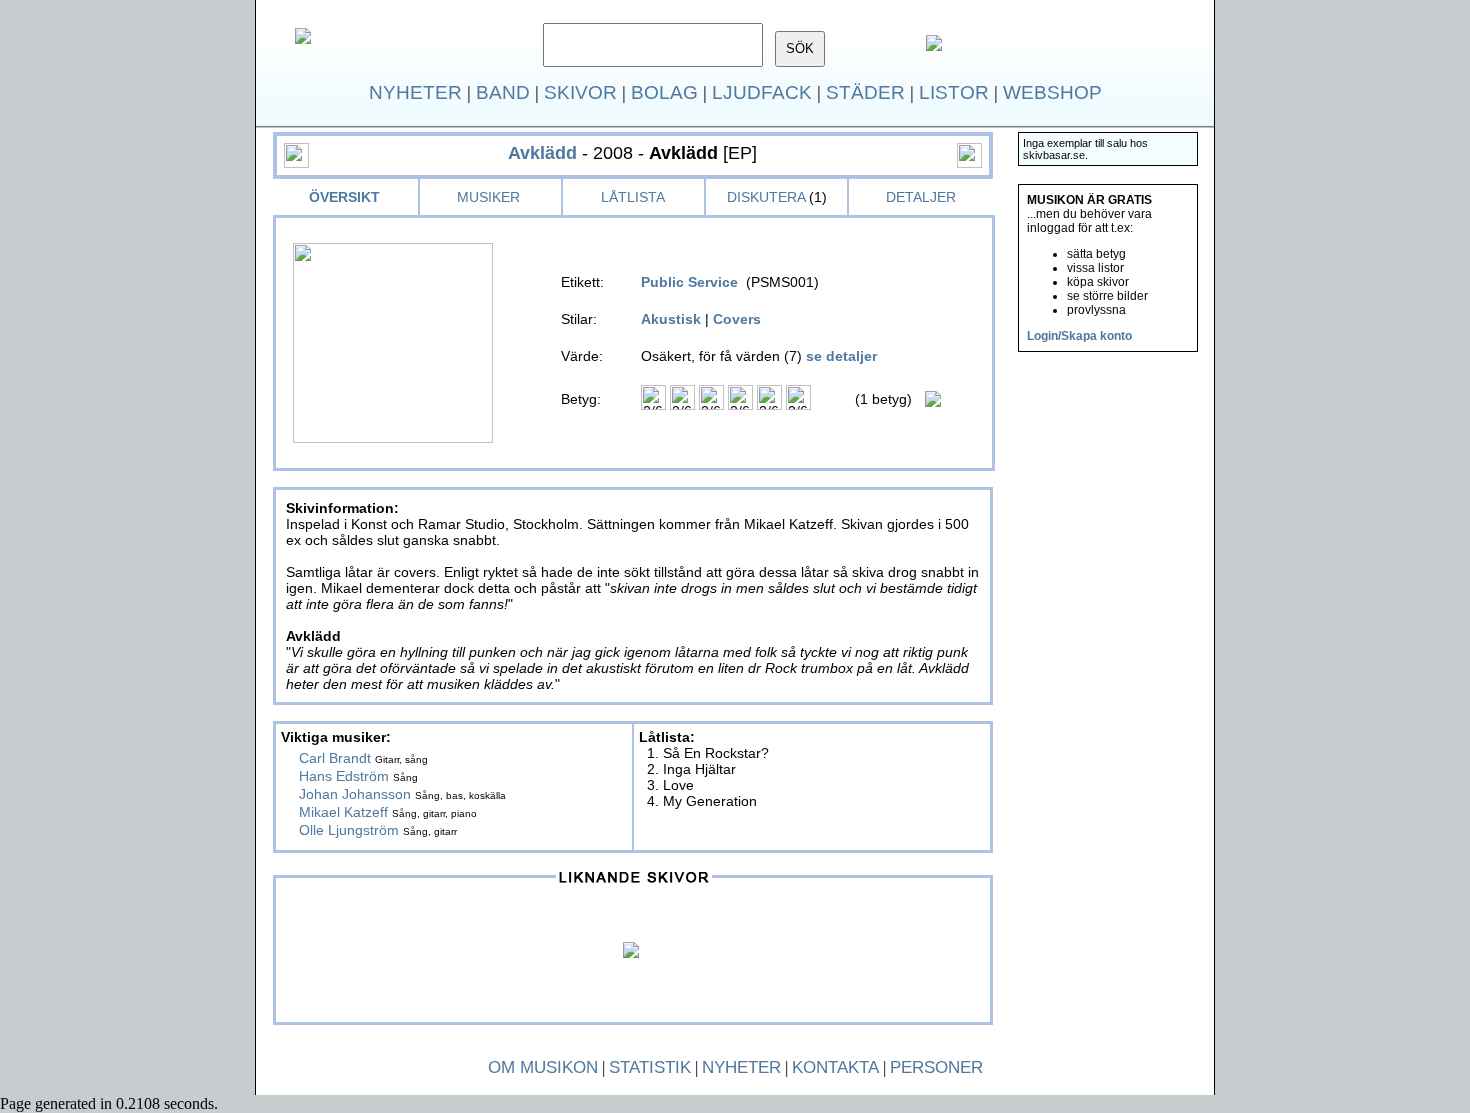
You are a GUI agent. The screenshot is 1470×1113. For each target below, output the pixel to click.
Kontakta (835, 1067)
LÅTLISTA (633, 197)
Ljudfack (762, 92)
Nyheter (415, 92)
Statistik (650, 1067)
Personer (936, 1067)
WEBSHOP (1052, 92)
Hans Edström (344, 776)
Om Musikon (543, 1067)
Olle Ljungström (349, 830)
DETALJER (921, 197)
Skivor (580, 92)
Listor (954, 92)
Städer (865, 92)
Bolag (664, 92)
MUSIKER (488, 197)
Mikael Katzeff (343, 812)
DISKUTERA (766, 197)
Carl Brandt (335, 758)
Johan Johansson (355, 794)
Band (503, 92)
